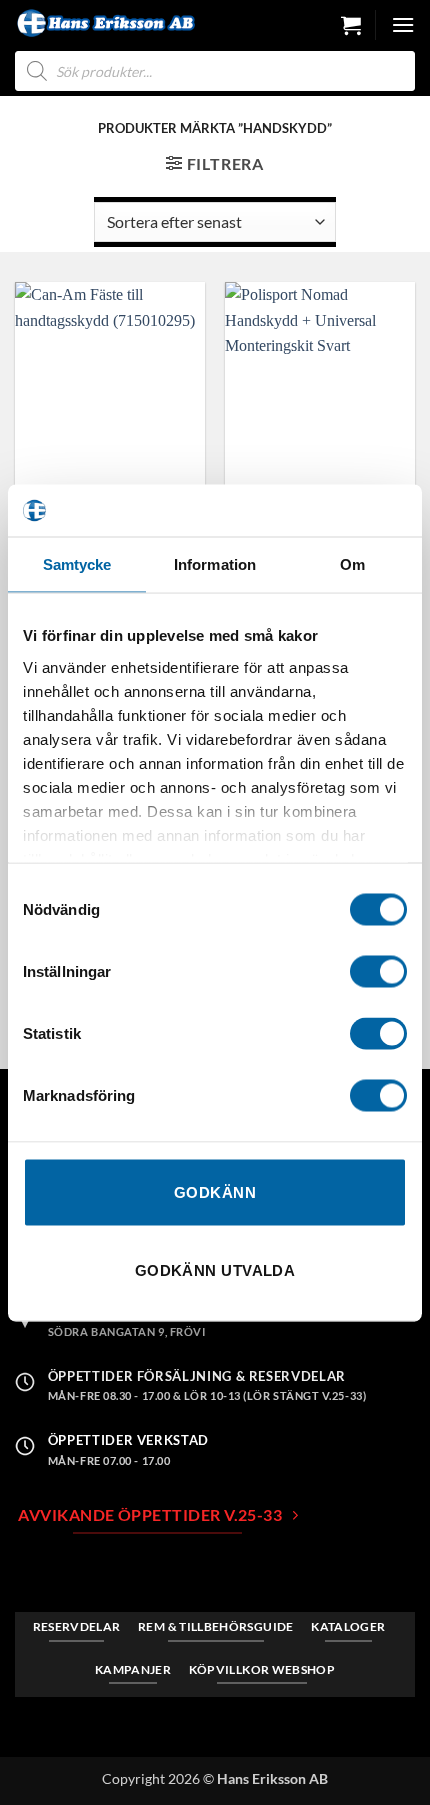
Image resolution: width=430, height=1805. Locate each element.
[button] (351, 25)
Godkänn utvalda (215, 1269)
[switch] (378, 972)
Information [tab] (215, 564)
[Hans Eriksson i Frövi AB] (105, 23)
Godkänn (215, 1192)
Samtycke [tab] (77, 564)
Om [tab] (352, 564)
